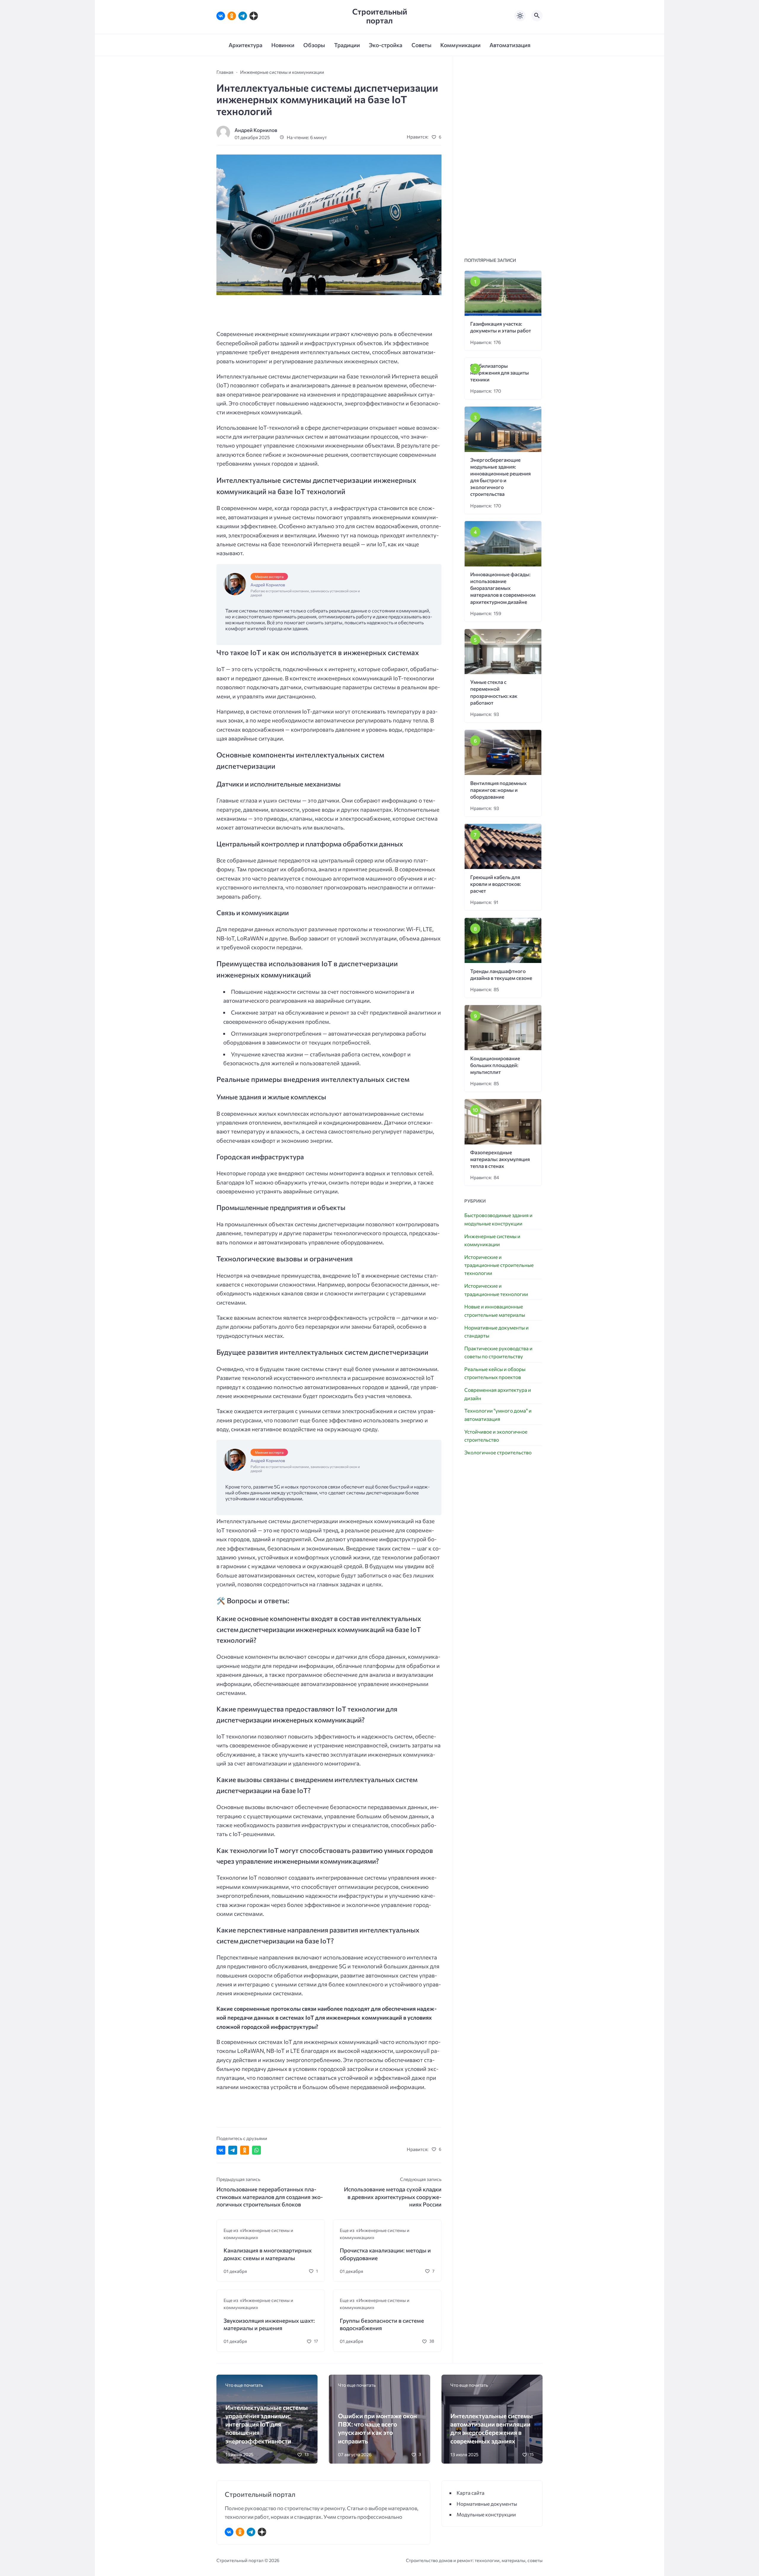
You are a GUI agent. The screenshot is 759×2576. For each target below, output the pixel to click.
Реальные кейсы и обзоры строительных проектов (495, 1373)
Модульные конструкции (486, 2514)
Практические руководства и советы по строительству (498, 1352)
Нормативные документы (487, 2504)
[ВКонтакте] (221, 16)
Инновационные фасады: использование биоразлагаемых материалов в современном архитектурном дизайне (503, 588)
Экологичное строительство (498, 1452)
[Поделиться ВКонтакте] (221, 2150)
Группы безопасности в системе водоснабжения (382, 2324)
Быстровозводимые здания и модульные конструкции (498, 1219)
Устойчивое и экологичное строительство (496, 1436)
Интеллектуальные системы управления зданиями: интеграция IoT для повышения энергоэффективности (267, 2424)
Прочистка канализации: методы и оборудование (385, 2254)
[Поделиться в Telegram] (233, 2150)
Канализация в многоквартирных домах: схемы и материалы (268, 2254)
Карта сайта (471, 2493)
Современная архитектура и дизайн (498, 1394)
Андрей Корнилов (256, 130)
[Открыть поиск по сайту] (537, 16)
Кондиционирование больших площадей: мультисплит (495, 1065)
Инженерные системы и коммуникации (492, 1240)
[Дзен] (254, 16)
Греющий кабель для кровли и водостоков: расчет (496, 884)
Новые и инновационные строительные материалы (495, 1311)
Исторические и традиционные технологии (496, 1290)
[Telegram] (243, 16)
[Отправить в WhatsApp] (256, 2150)
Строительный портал (380, 16)
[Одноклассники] (232, 16)
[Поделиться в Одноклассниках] (245, 2150)
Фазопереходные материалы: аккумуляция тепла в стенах (500, 1159)
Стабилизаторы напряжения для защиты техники (500, 373)
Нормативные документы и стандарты (496, 1332)
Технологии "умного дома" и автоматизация (498, 1415)
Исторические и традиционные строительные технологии (499, 1265)
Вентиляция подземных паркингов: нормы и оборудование (498, 790)
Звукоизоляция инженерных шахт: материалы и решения (269, 2324)
